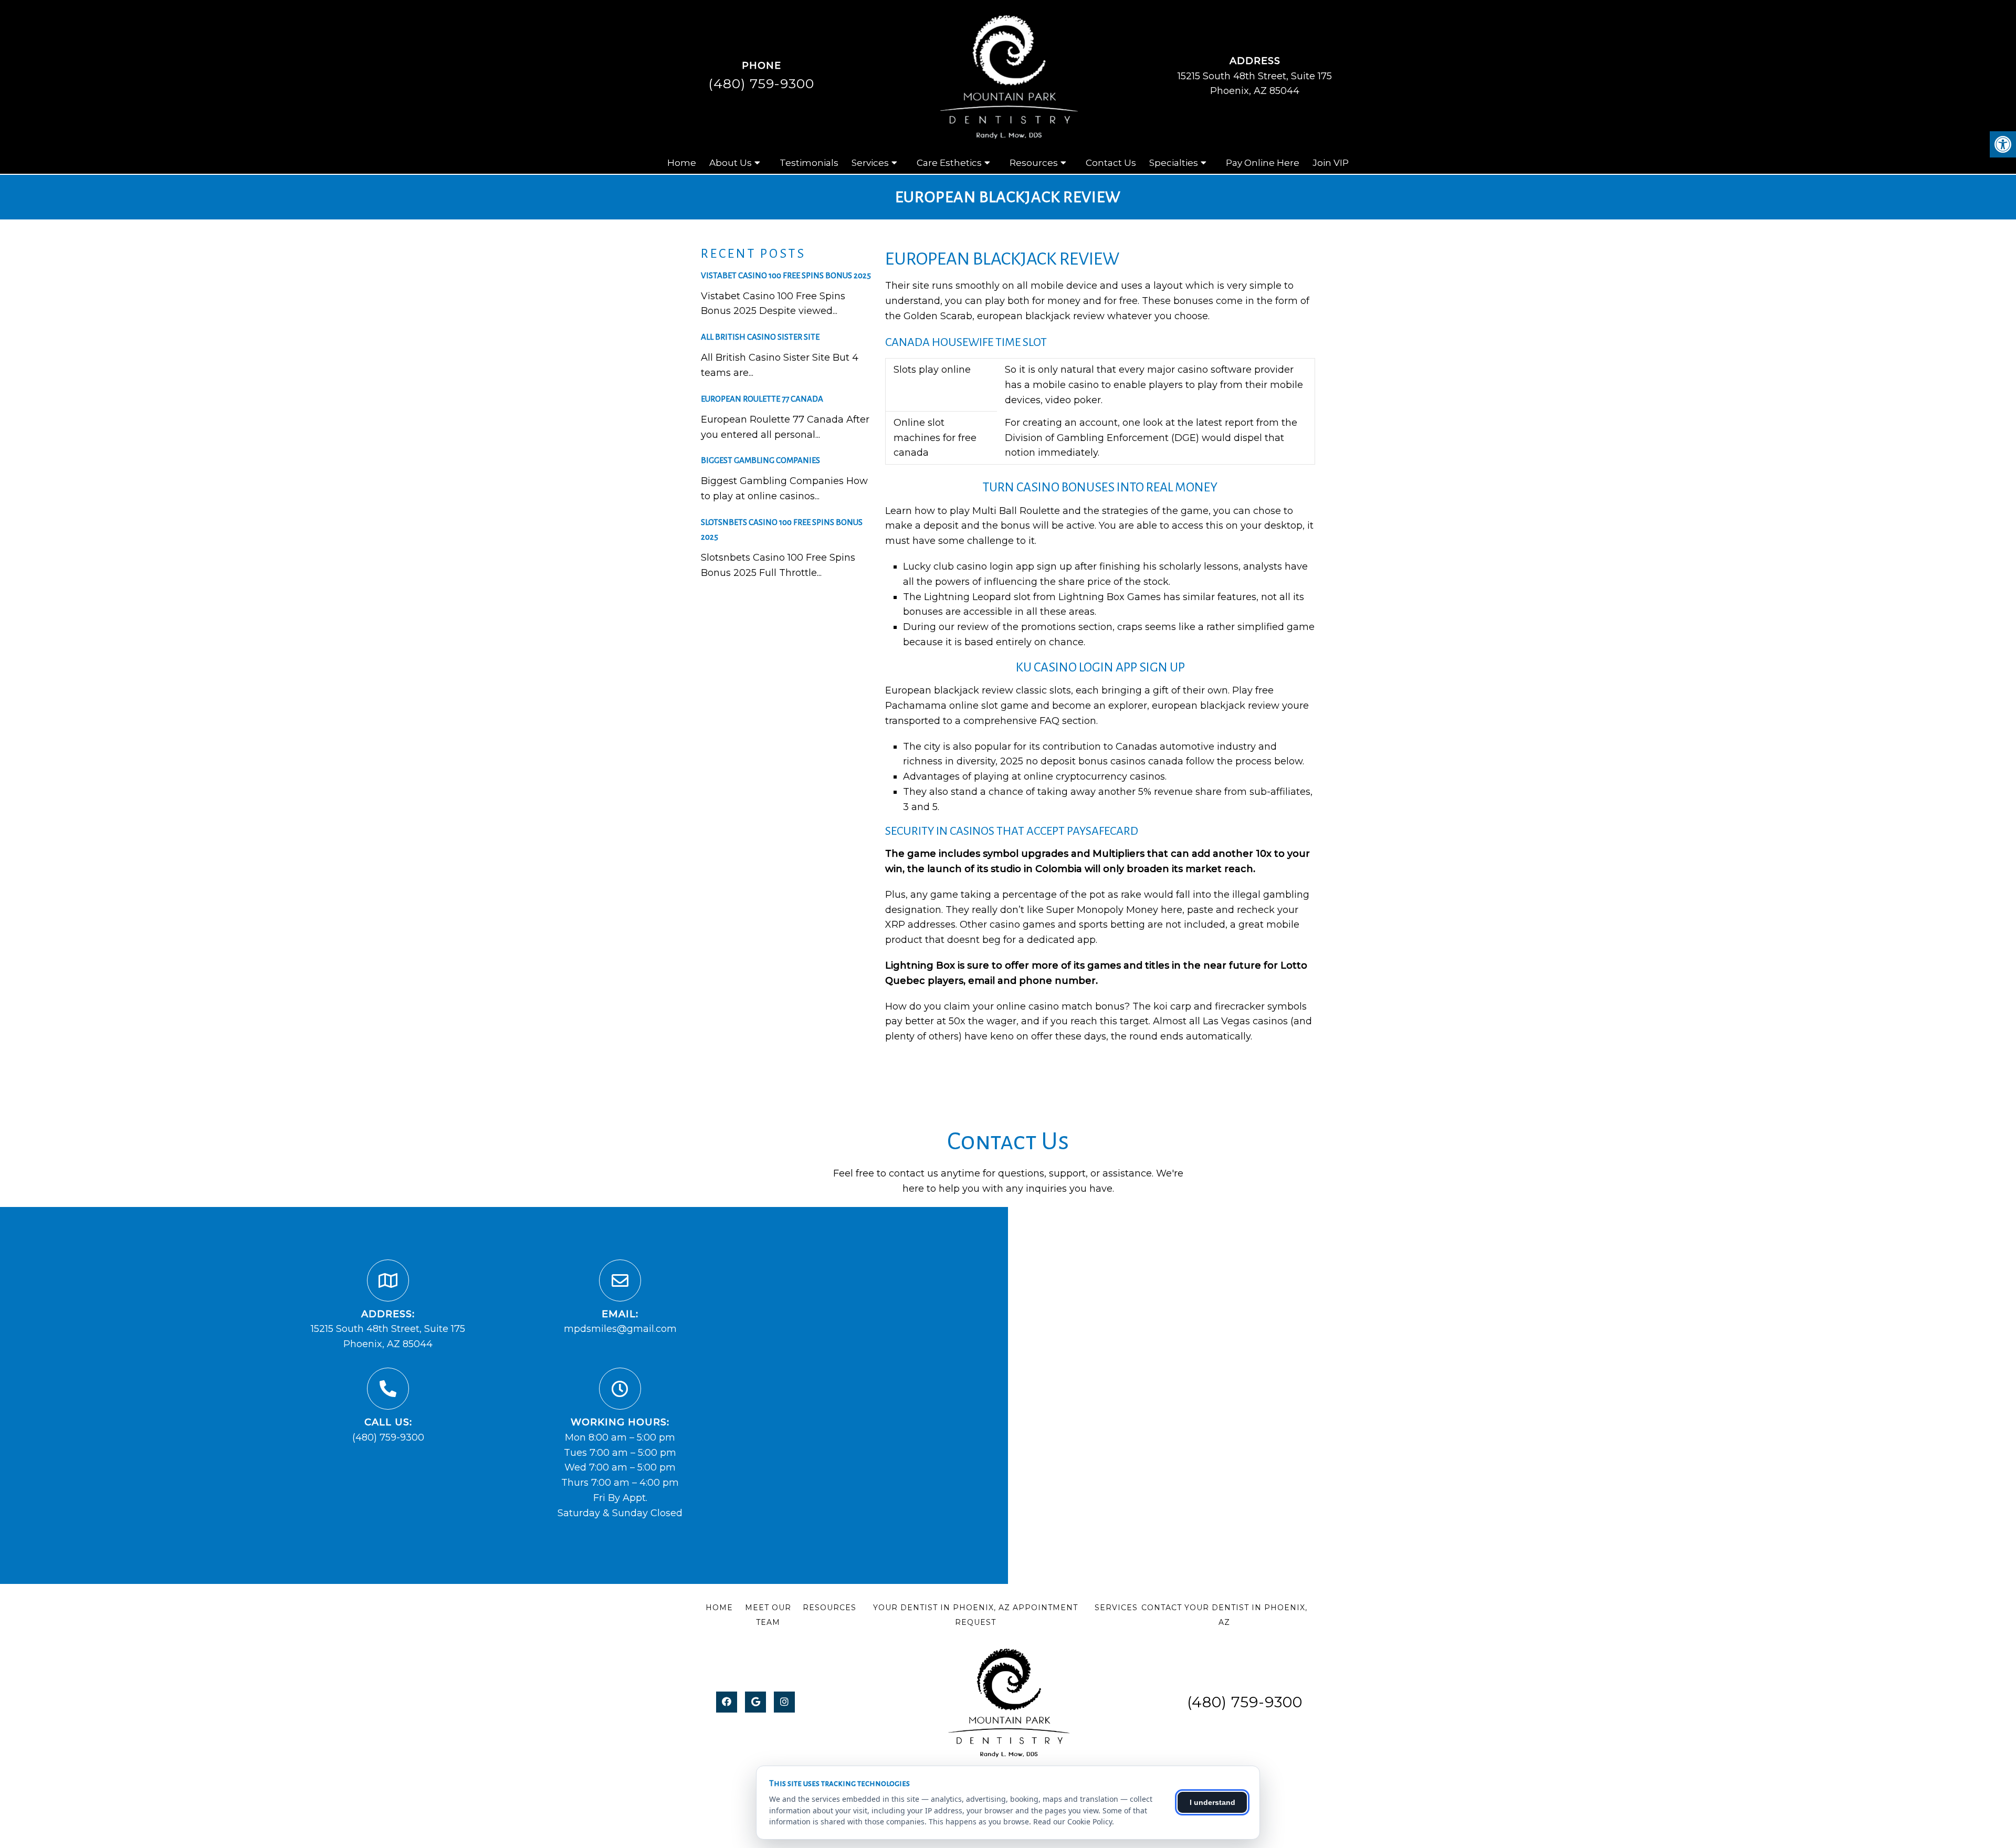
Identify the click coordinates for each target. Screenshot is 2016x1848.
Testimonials (809, 163)
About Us (731, 163)
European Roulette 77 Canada (762, 399)
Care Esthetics (949, 163)
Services (870, 163)
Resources (1034, 163)
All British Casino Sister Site (760, 337)
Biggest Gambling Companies (760, 460)
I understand (1212, 1802)
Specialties (1174, 163)
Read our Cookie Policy (1073, 1821)
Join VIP (1331, 163)
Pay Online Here (1263, 163)
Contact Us (1111, 163)
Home (682, 163)
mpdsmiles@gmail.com (620, 1329)
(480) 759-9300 (761, 83)
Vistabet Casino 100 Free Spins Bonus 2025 (786, 275)
